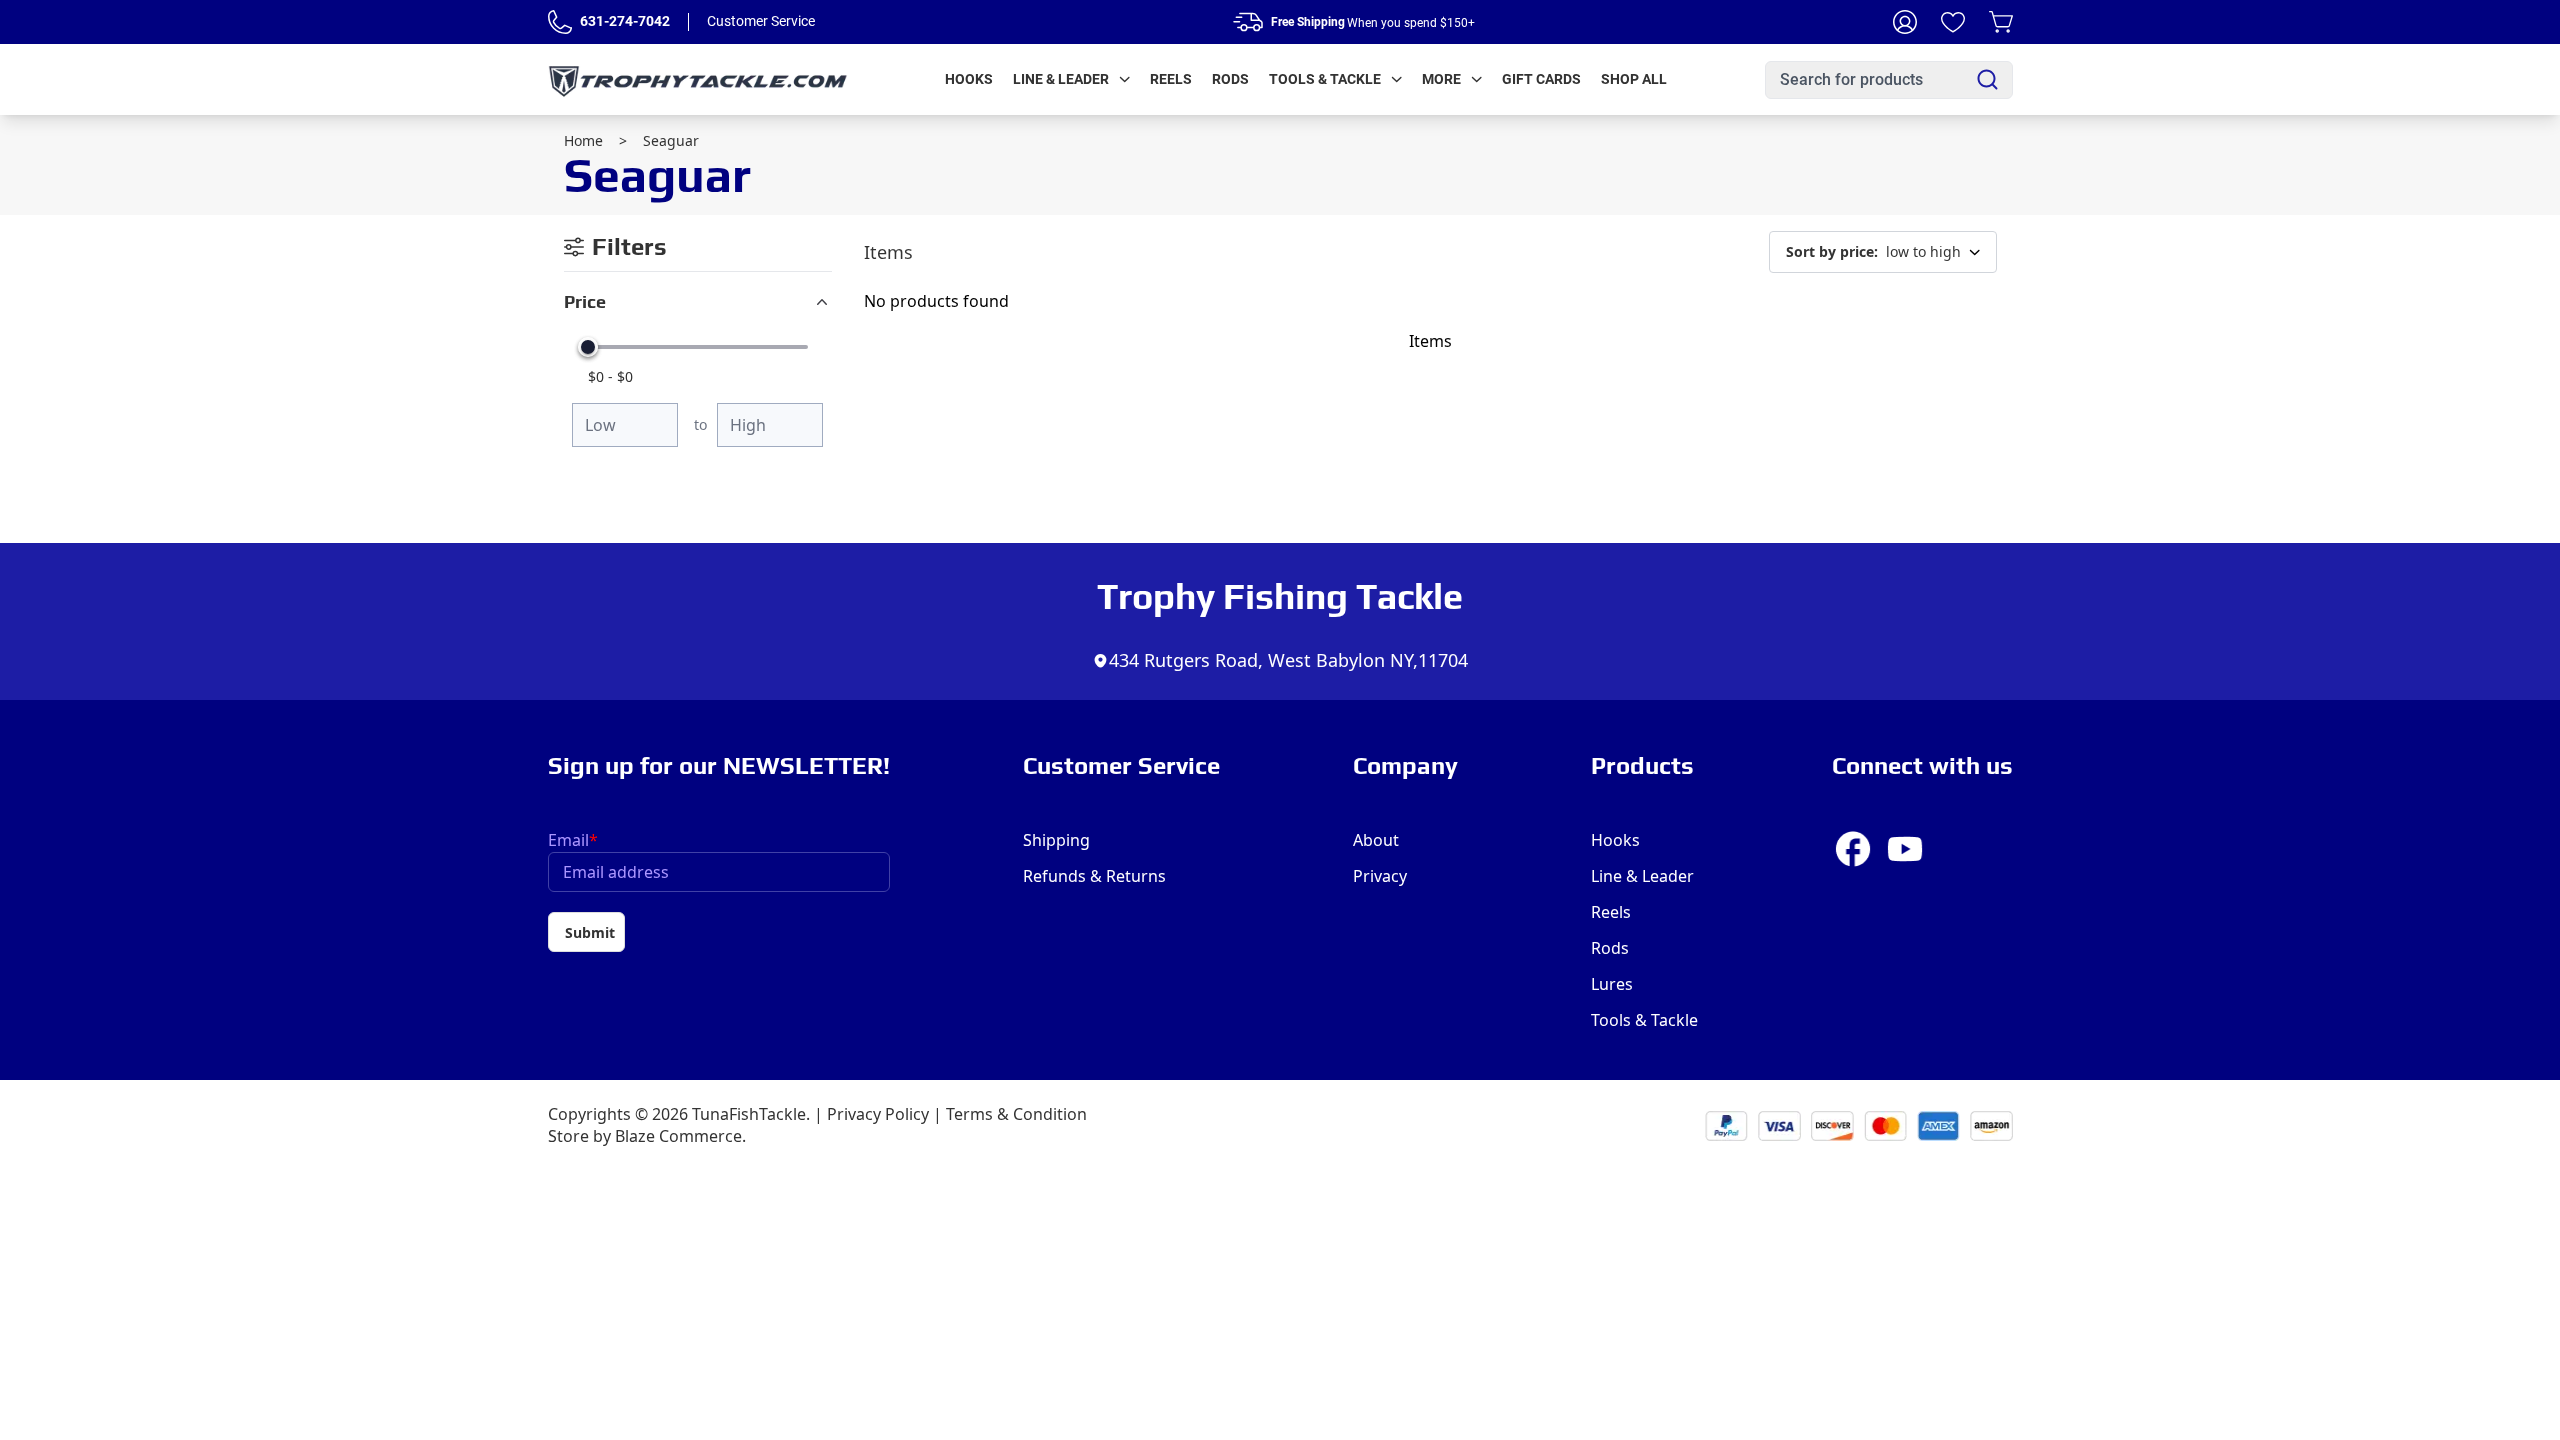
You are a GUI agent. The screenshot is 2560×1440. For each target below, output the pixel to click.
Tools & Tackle (1325, 79)
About (1376, 840)
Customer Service (761, 21)
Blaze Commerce (678, 1136)
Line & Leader (1061, 79)
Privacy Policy (878, 1114)
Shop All (1634, 79)
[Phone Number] (560, 22)
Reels (1171, 79)
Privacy (1380, 876)
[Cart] (2001, 22)
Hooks (969, 79)
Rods (1230, 79)
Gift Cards (1541, 79)
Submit (590, 932)
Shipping (1056, 840)
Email (573, 840)
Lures (1612, 984)
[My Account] (1905, 22)
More (1441, 79)
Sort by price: (1832, 251)
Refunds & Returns (1094, 876)
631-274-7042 (625, 21)
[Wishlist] (1953, 22)
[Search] (1987, 79)
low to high (1873, 251)
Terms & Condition (1016, 1114)
